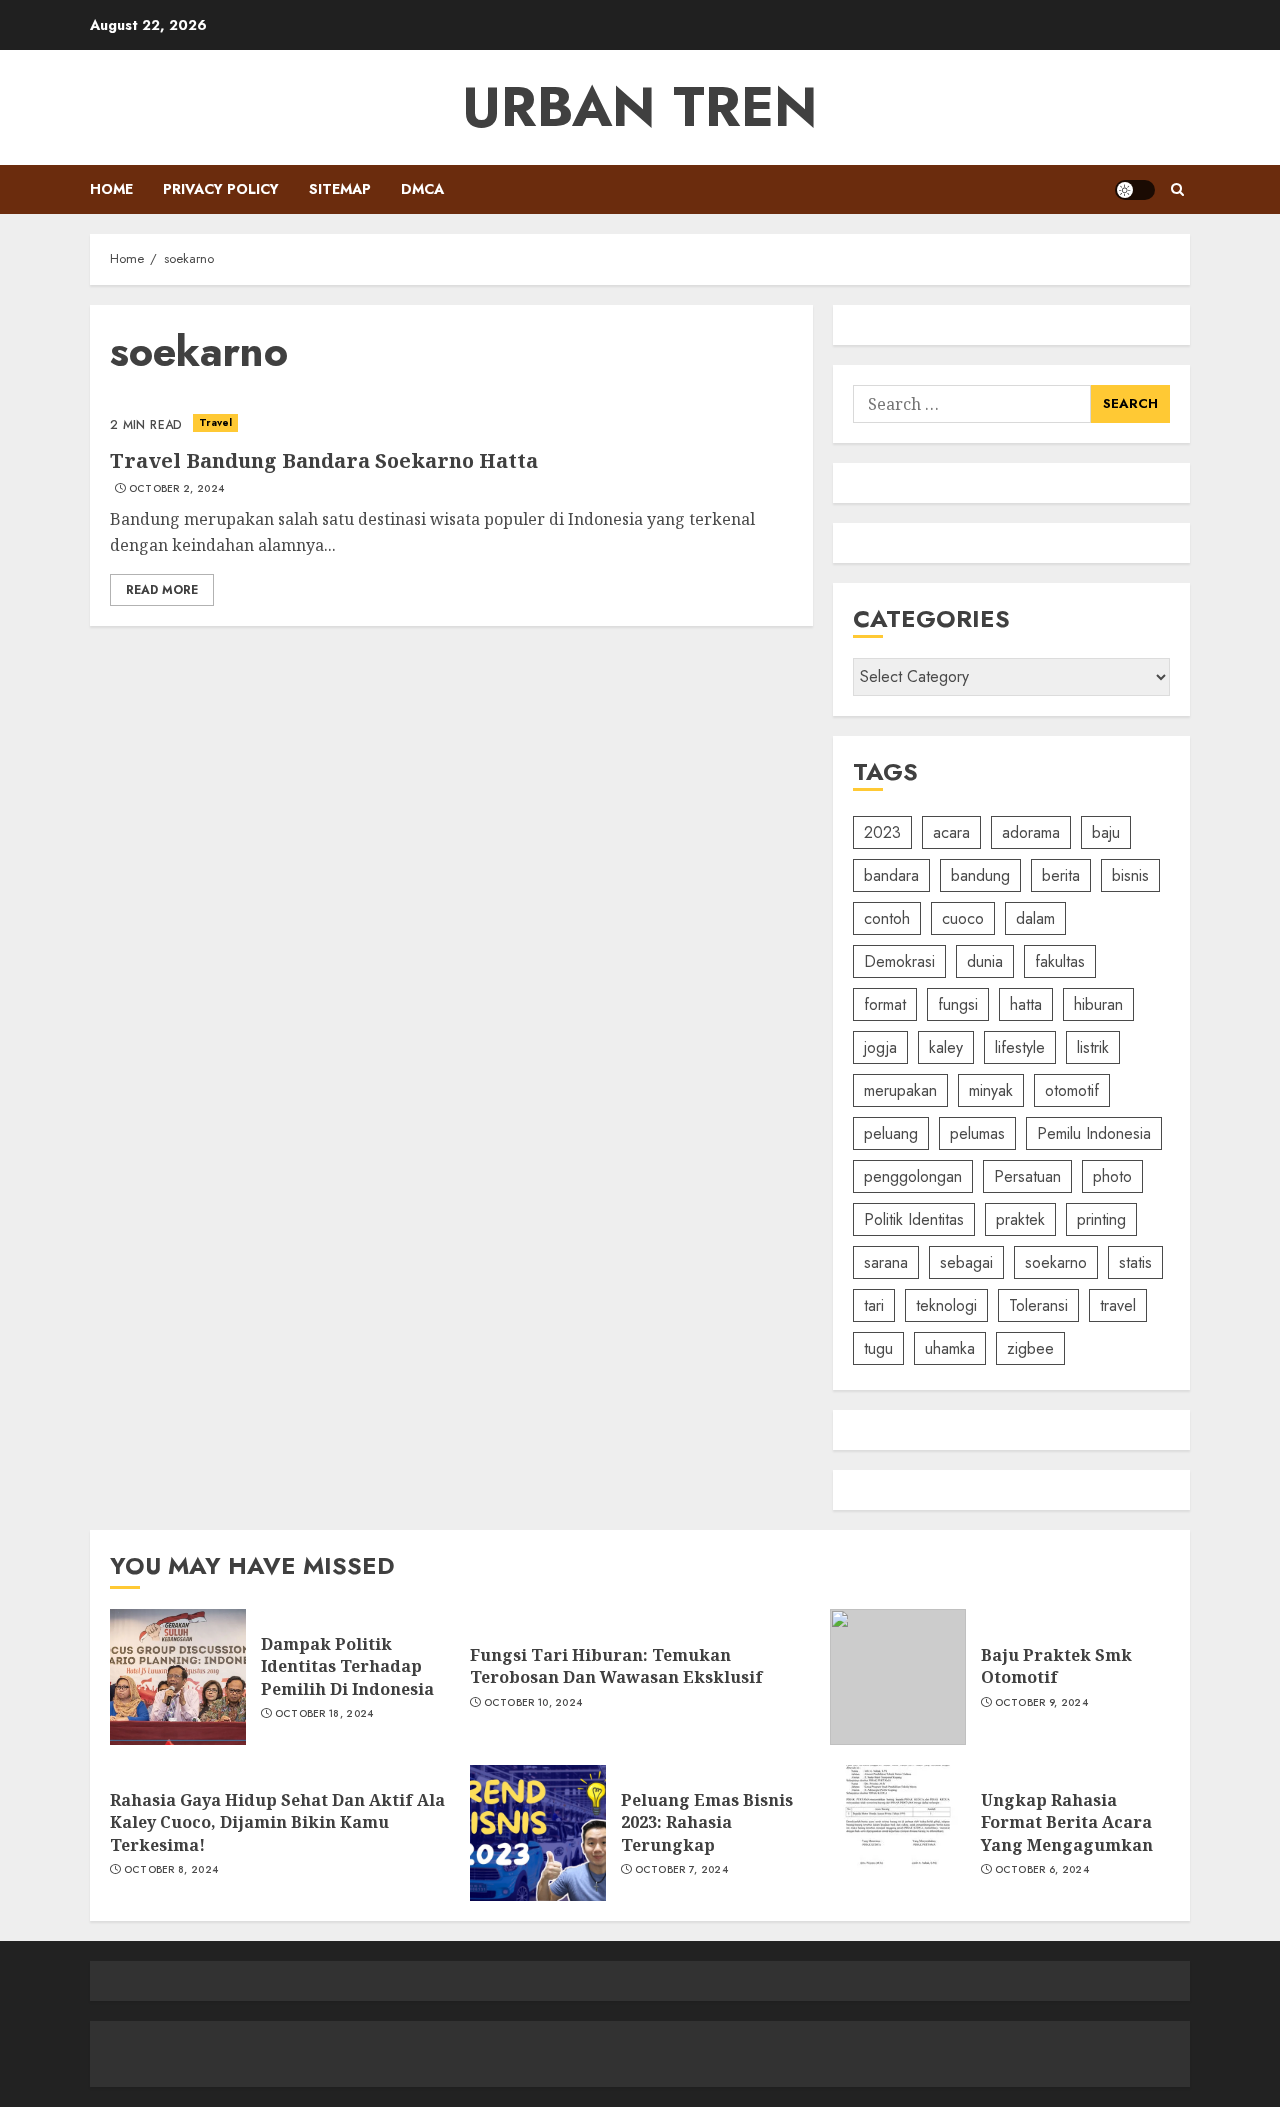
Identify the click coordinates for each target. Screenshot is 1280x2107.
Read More (162, 590)
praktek (1020, 1219)
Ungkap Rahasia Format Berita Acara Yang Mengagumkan (1067, 1822)
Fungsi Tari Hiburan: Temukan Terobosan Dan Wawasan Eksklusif (616, 1666)
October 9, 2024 (1042, 1703)
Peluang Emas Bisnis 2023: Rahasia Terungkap (707, 1822)
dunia (985, 961)
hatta (1026, 1004)
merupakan (900, 1090)
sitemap (340, 189)
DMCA (422, 189)
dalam (1035, 918)
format (885, 1004)
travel (1118, 1305)
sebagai (966, 1262)
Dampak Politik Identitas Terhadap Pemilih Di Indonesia (347, 1666)
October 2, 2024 (177, 489)
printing (1101, 1219)
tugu (878, 1348)
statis (1135, 1262)
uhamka (950, 1348)
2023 (882, 832)
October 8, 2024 (171, 1870)
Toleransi (1038, 1305)
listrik (1093, 1047)
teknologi (946, 1305)
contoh (887, 918)
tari (874, 1305)
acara (951, 832)
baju (1106, 832)
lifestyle (1020, 1047)
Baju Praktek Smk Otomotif (1056, 1666)
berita (1061, 875)
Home (111, 189)
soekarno (1056, 1262)
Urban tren (640, 107)
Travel (216, 422)
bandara (891, 875)
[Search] (1177, 189)
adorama (1031, 832)
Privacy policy (221, 189)
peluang (891, 1133)
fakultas (1060, 961)
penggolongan (913, 1176)
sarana (886, 1262)
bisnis (1130, 875)
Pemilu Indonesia (1094, 1133)
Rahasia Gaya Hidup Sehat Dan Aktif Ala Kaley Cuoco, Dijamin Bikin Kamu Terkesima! (277, 1822)
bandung (980, 875)
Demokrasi (899, 961)
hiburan (1098, 1004)
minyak (991, 1090)
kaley (946, 1047)
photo (1112, 1176)
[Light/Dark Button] (1135, 190)
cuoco (963, 918)
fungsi (958, 1004)
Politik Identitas (914, 1219)
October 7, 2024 (682, 1870)
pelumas (977, 1133)
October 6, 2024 (1042, 1870)
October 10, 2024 (533, 1703)
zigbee (1030, 1348)
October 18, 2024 (324, 1714)
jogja (880, 1047)
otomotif (1072, 1090)
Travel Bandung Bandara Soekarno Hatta (324, 460)
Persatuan (1027, 1176)
